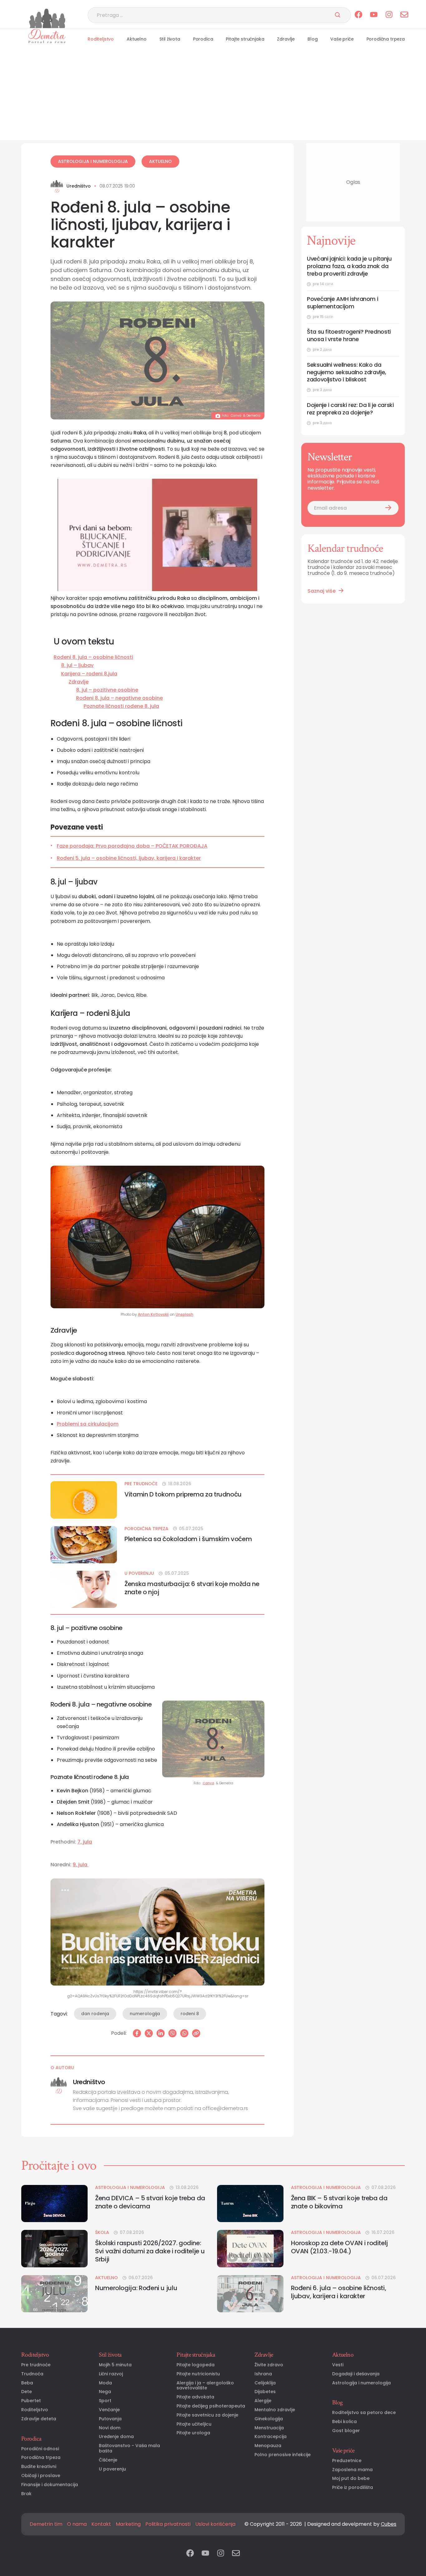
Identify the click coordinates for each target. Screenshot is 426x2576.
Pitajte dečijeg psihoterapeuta (211, 2406)
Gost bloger (346, 2431)
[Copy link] (196, 2033)
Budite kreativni (39, 2467)
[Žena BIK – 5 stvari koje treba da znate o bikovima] (250, 2204)
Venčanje (109, 2410)
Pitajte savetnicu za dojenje (207, 2415)
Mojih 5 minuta (115, 2365)
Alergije (263, 2401)
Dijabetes (265, 2392)
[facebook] (358, 15)
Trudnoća (32, 2374)
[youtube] (374, 15)
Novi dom (110, 2428)
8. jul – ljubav (77, 665)
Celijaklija (265, 2383)
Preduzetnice (347, 2461)
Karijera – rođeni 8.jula (89, 674)
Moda (105, 2383)
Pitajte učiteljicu (194, 2424)
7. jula (85, 1842)
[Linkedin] (161, 2033)
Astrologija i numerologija (93, 161)
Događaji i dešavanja (356, 2374)
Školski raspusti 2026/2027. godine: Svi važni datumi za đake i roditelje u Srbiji (150, 2251)
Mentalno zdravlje (275, 2410)
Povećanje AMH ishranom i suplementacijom (342, 303)
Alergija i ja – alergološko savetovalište (205, 2386)
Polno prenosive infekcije (283, 2455)
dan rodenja (95, 2014)
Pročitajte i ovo (59, 2166)
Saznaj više (322, 591)
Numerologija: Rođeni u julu (136, 2288)
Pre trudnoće (141, 1484)
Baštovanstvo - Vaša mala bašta (129, 2448)
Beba (27, 2383)
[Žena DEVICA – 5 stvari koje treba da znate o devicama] (54, 2204)
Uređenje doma (116, 2437)
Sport (105, 2401)
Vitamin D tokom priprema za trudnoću (183, 1494)
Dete (27, 2392)
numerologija (145, 2014)
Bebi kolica (344, 2422)
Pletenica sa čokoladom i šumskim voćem (188, 1539)
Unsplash (184, 1315)
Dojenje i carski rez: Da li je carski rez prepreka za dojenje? (350, 409)
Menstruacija (269, 2428)
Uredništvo (79, 186)
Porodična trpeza (386, 39)
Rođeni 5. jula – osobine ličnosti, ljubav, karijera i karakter (129, 858)
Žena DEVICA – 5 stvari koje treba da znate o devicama (150, 2202)
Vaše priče (342, 39)
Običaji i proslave (41, 2476)
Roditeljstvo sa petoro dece (364, 2413)
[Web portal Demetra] (47, 36)
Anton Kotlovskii (153, 1315)
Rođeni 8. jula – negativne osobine (119, 698)
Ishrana (263, 2374)
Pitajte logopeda (196, 2365)
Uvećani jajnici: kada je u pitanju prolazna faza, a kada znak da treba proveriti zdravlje (349, 266)
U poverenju (139, 1573)
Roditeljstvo (101, 39)
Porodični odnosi (40, 2449)
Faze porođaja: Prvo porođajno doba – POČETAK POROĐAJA (132, 846)
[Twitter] (149, 2033)
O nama (77, 2524)
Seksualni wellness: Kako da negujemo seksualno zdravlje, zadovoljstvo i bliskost (346, 372)
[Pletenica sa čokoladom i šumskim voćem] (84, 1545)
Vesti (338, 2365)
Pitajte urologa (193, 2433)
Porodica (203, 39)
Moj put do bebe (351, 2478)
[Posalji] (338, 15)
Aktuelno (137, 39)
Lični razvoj (111, 2374)
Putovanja (110, 2419)
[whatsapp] (184, 2033)
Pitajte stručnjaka (245, 39)
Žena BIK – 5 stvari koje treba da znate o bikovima (339, 2202)
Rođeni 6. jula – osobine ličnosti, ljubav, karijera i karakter (339, 2292)
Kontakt (101, 2524)
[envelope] (404, 15)
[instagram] (389, 15)
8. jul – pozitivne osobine (107, 690)
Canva (236, 416)
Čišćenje (108, 2460)
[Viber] (172, 2033)
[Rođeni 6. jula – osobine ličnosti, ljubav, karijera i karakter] (250, 2294)
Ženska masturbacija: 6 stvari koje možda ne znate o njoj (192, 1588)
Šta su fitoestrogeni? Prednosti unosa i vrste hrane (349, 335)
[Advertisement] (213, 96)
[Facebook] (137, 2033)
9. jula (81, 1865)
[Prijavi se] (388, 508)
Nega (105, 2392)
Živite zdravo (269, 2365)
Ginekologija (269, 2419)
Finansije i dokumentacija (50, 2485)
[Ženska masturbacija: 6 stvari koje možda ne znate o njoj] (84, 1589)
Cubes (389, 2524)
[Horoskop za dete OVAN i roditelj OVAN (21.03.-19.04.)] (250, 2248)
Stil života (170, 39)
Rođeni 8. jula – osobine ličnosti (93, 657)
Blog (312, 39)
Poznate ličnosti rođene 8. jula (121, 706)
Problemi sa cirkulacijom (88, 1424)
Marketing (128, 2524)
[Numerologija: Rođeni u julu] (54, 2294)
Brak (26, 2494)
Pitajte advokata (195, 2397)
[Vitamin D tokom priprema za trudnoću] (84, 1500)
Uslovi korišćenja (215, 2524)
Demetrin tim (46, 2524)
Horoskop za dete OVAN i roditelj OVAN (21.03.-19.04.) (339, 2247)
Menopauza (268, 2446)
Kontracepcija (271, 2437)
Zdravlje (286, 39)
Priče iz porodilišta (353, 2488)
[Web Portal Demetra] (47, 18)
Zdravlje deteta (39, 2419)
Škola (102, 2233)
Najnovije (331, 241)
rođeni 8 (190, 2014)
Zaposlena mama (352, 2470)
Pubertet (31, 2401)
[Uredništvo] (57, 186)
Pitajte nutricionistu (198, 2374)
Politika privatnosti (168, 2524)
